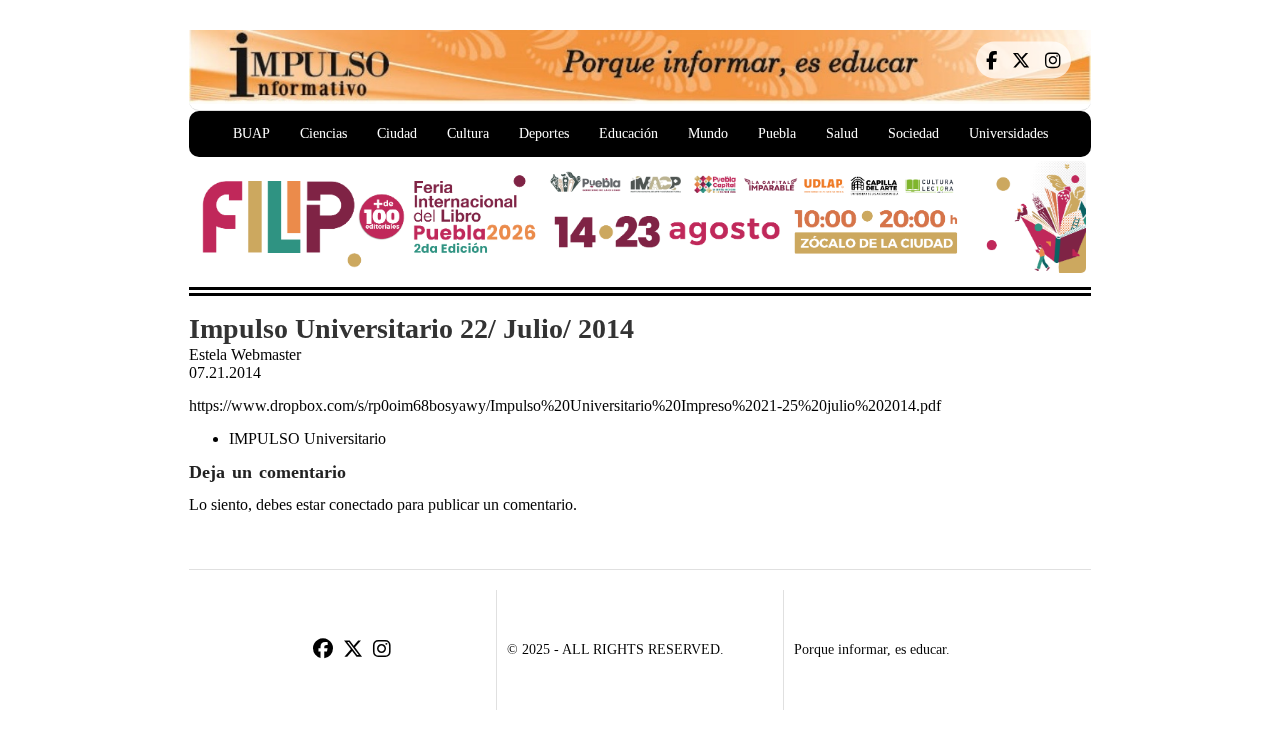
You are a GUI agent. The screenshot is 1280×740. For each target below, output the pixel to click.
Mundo (708, 133)
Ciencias (323, 133)
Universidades (1008, 133)
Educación (628, 133)
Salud (842, 133)
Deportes (544, 133)
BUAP (251, 133)
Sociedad (913, 133)
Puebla (777, 133)
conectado (361, 505)
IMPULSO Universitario (307, 438)
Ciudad (397, 133)
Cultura (468, 133)
